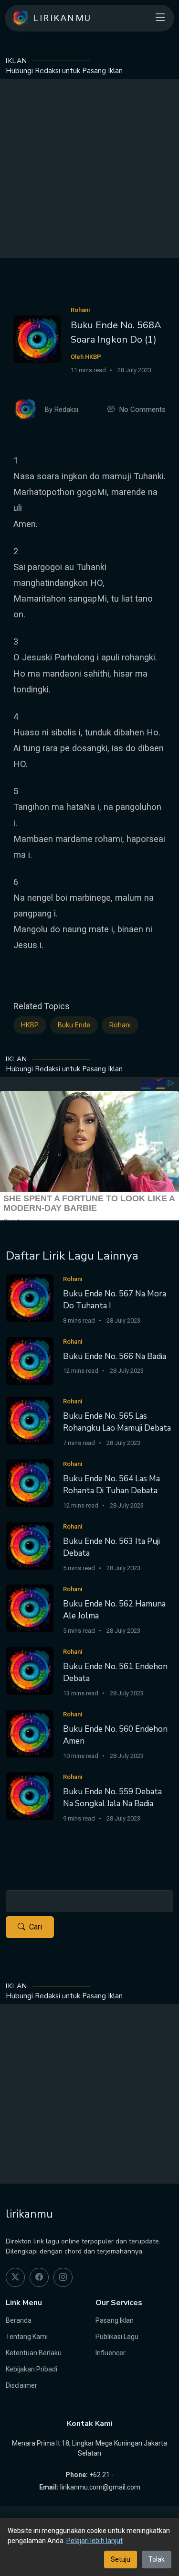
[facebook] (39, 2277)
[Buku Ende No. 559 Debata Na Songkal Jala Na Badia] (30, 1795)
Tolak (157, 2559)
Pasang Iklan (115, 2320)
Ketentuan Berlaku (34, 2353)
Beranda (19, 2320)
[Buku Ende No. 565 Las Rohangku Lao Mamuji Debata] (30, 1420)
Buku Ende (74, 1025)
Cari (36, 1927)
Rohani (120, 1025)
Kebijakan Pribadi (32, 2369)
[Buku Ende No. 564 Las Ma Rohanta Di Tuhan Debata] (30, 1482)
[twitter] (15, 2277)
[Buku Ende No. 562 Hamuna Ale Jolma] (30, 1608)
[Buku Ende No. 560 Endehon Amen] (30, 1733)
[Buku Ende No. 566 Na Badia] (30, 1360)
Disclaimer (21, 2385)
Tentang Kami (27, 2337)
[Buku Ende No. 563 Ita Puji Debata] (30, 1545)
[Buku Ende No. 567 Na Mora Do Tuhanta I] (30, 1298)
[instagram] (63, 2277)
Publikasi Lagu (117, 2337)
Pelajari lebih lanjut (95, 2541)
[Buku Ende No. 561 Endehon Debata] (30, 1670)
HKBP (30, 1025)
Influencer (111, 2353)
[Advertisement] (89, 168)
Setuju (121, 2559)
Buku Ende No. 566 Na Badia (115, 1356)
